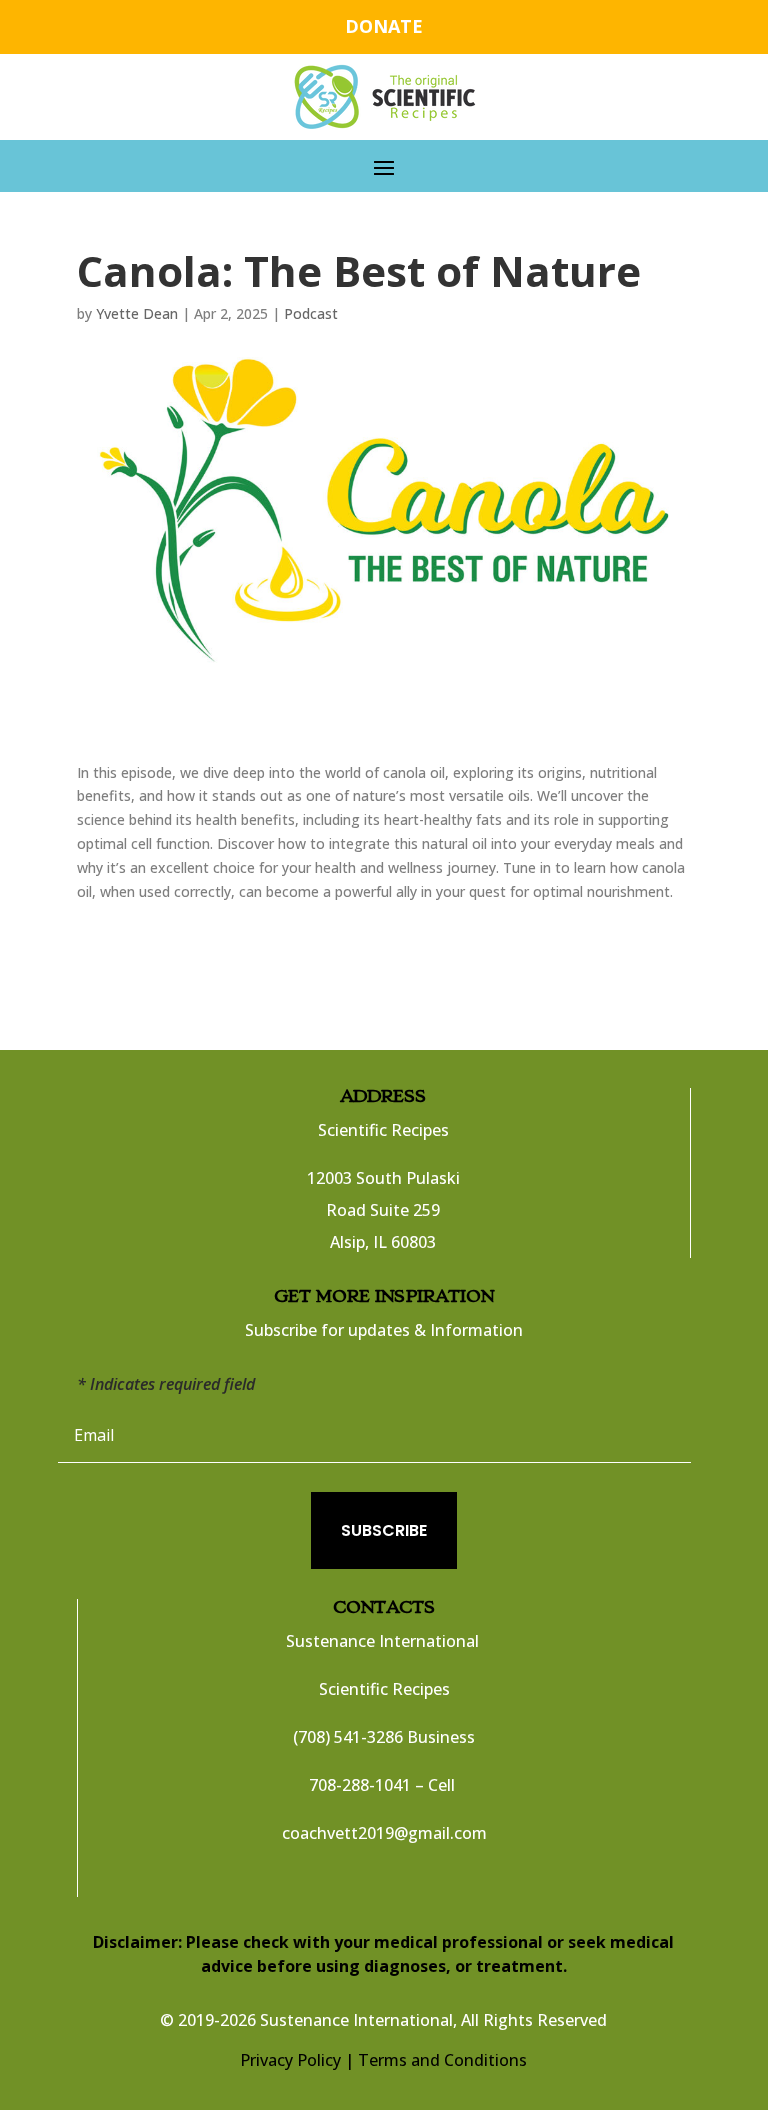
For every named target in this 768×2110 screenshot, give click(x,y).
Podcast (311, 313)
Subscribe (384, 1530)
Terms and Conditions (442, 2060)
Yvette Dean (137, 313)
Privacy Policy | (297, 2060)
